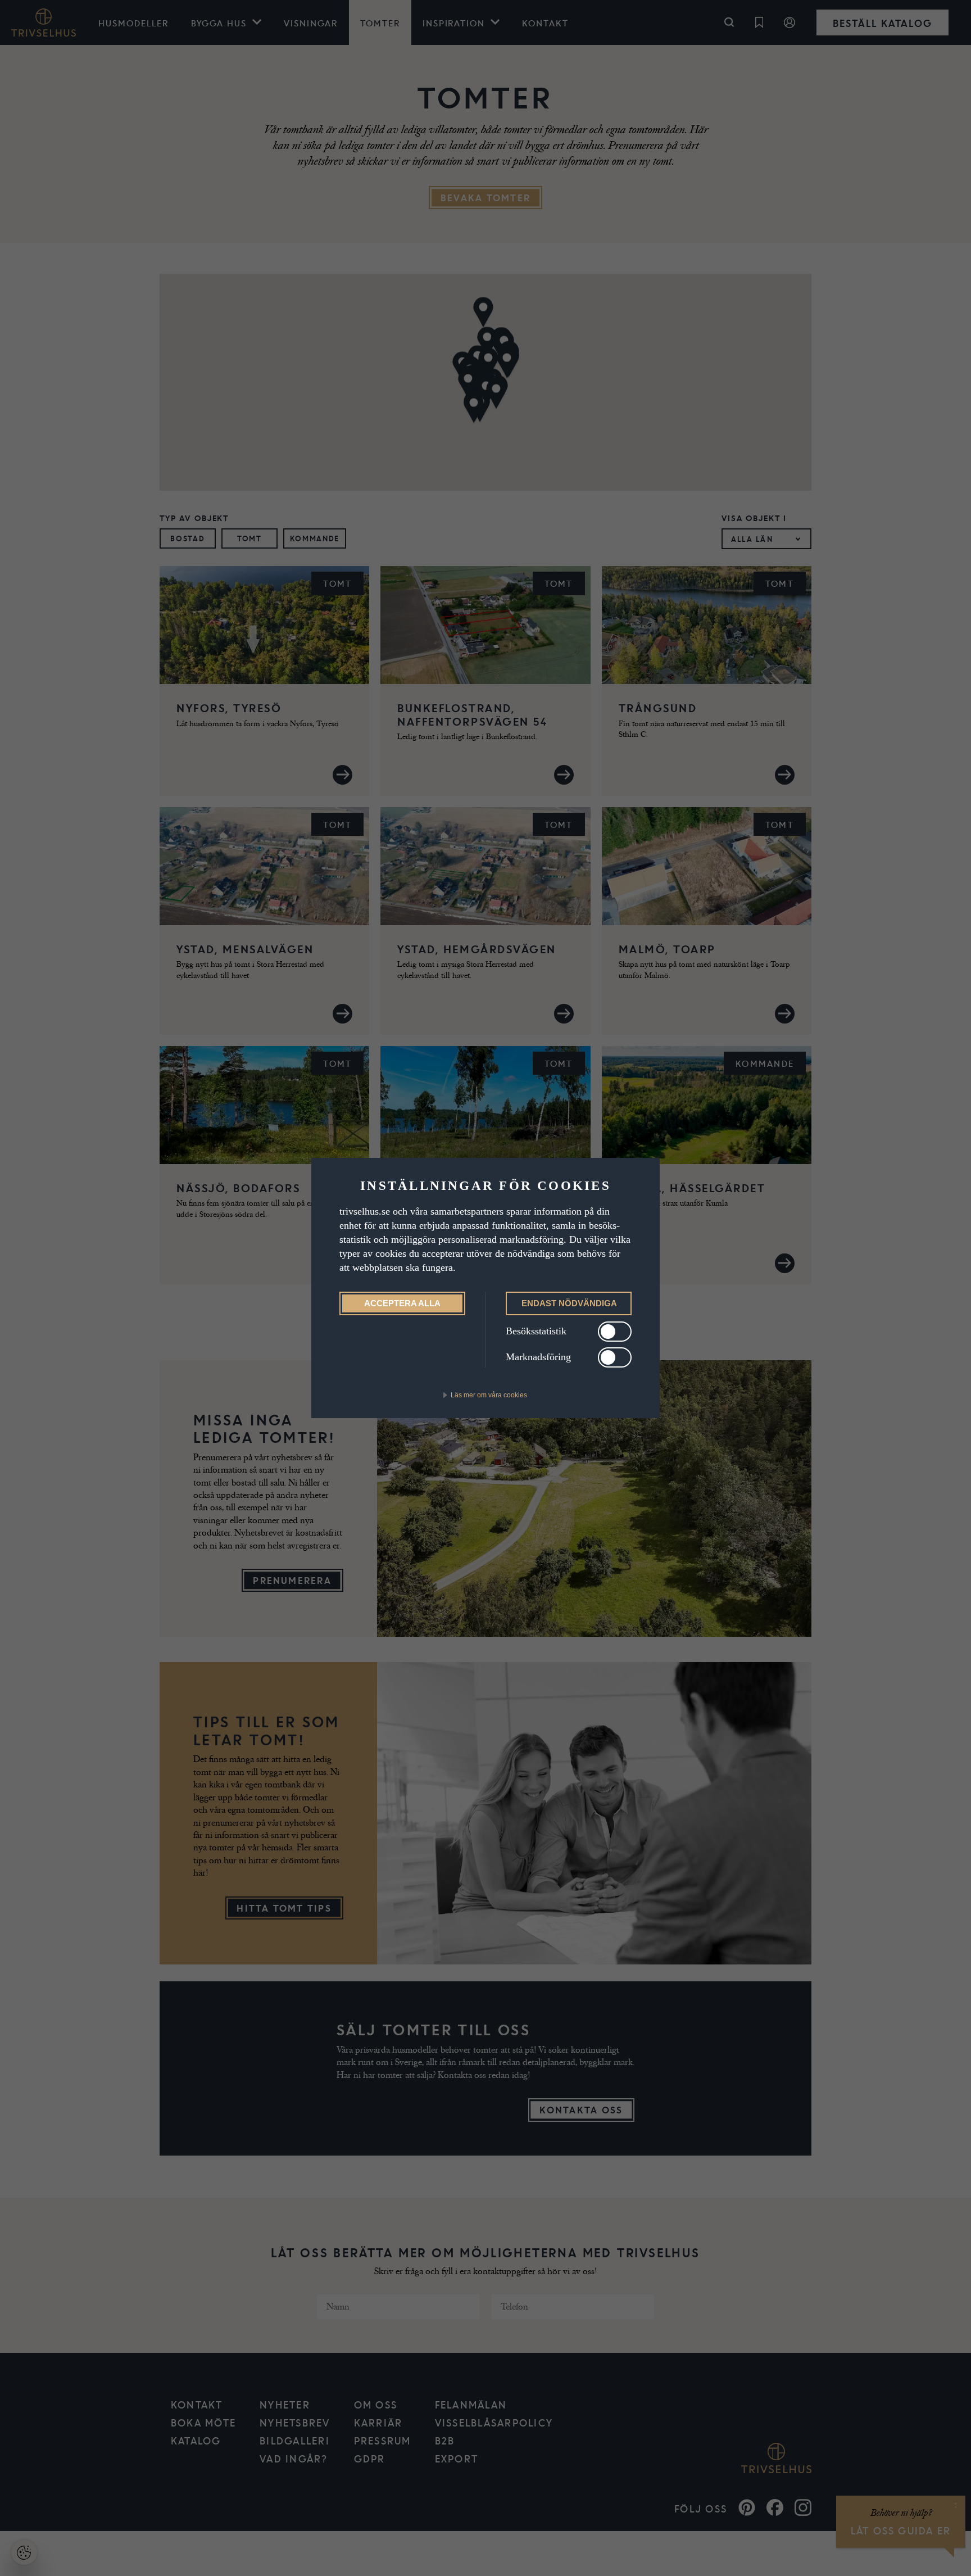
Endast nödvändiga (569, 1303)
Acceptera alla (402, 1303)
